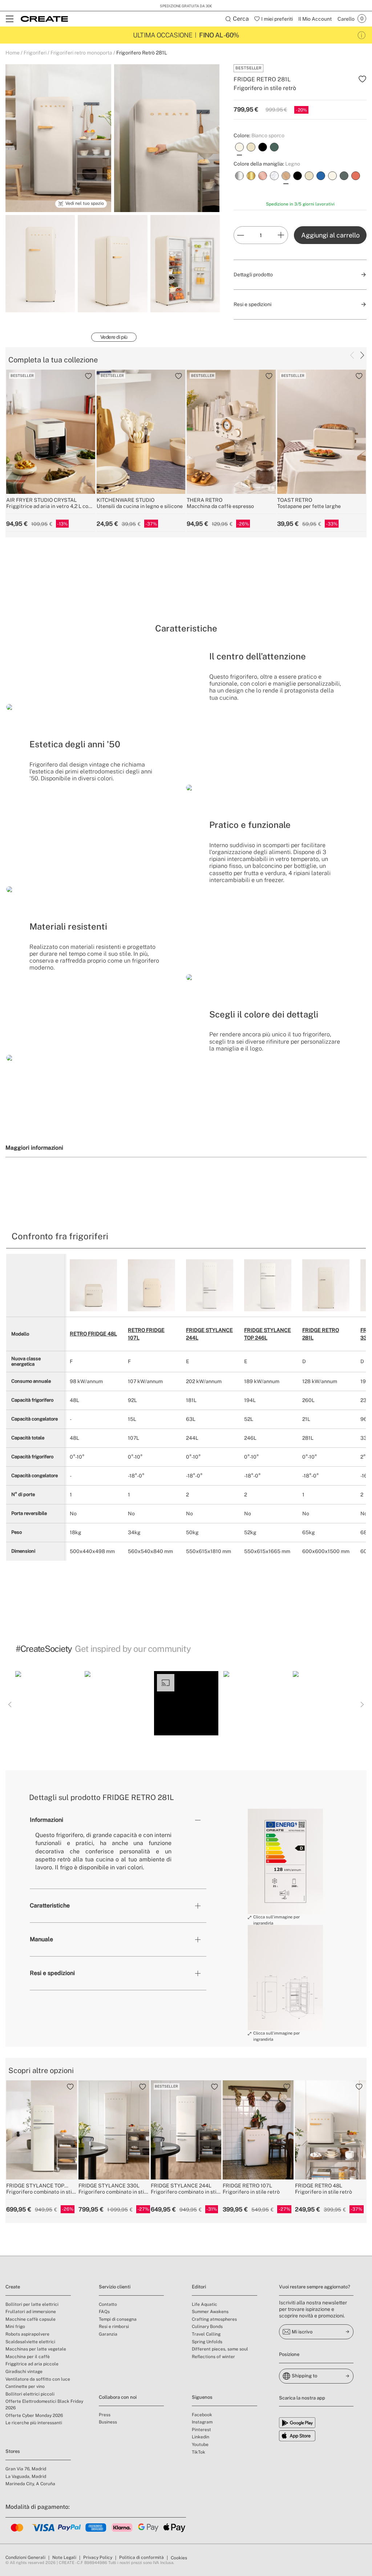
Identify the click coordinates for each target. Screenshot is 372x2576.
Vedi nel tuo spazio (85, 203)
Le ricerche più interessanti (34, 2423)
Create (13, 2287)
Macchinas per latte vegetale (36, 2349)
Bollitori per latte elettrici (32, 2304)
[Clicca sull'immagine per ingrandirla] (285, 1861)
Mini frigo (15, 2327)
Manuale (41, 1939)
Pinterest (201, 2430)
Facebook (202, 2415)
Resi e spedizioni (52, 1973)
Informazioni (46, 1820)
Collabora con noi (118, 2397)
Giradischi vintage (24, 2372)
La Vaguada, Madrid (26, 2477)
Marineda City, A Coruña (30, 2484)
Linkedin (201, 2437)
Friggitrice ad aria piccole (32, 2364)
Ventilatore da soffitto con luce (38, 2379)
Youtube (200, 2445)
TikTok (199, 2452)
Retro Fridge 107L (146, 1334)
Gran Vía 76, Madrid (26, 2469)
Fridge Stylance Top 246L (268, 1334)
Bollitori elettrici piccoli (30, 2394)
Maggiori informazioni (34, 1147)
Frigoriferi (35, 53)
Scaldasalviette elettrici (30, 2342)
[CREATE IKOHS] (44, 19)
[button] (47, 1703)
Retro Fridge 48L (93, 1334)
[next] (362, 355)
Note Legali (64, 2557)
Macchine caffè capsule (31, 2319)
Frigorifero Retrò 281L (142, 53)
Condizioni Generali (25, 2557)
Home (13, 53)
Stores (13, 2451)
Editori (199, 2287)
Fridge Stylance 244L (209, 1334)
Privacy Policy (98, 2557)
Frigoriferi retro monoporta (81, 53)
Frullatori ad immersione (31, 2312)
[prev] (352, 355)
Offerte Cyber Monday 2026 (34, 2415)
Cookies (179, 2558)
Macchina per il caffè (28, 2357)
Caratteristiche (50, 1905)
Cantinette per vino (25, 2386)
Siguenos (202, 2397)
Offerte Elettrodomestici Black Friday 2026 (44, 2405)
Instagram (202, 2422)
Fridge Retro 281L (321, 1334)
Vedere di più (114, 337)
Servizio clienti (115, 2287)
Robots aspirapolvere (27, 2334)
